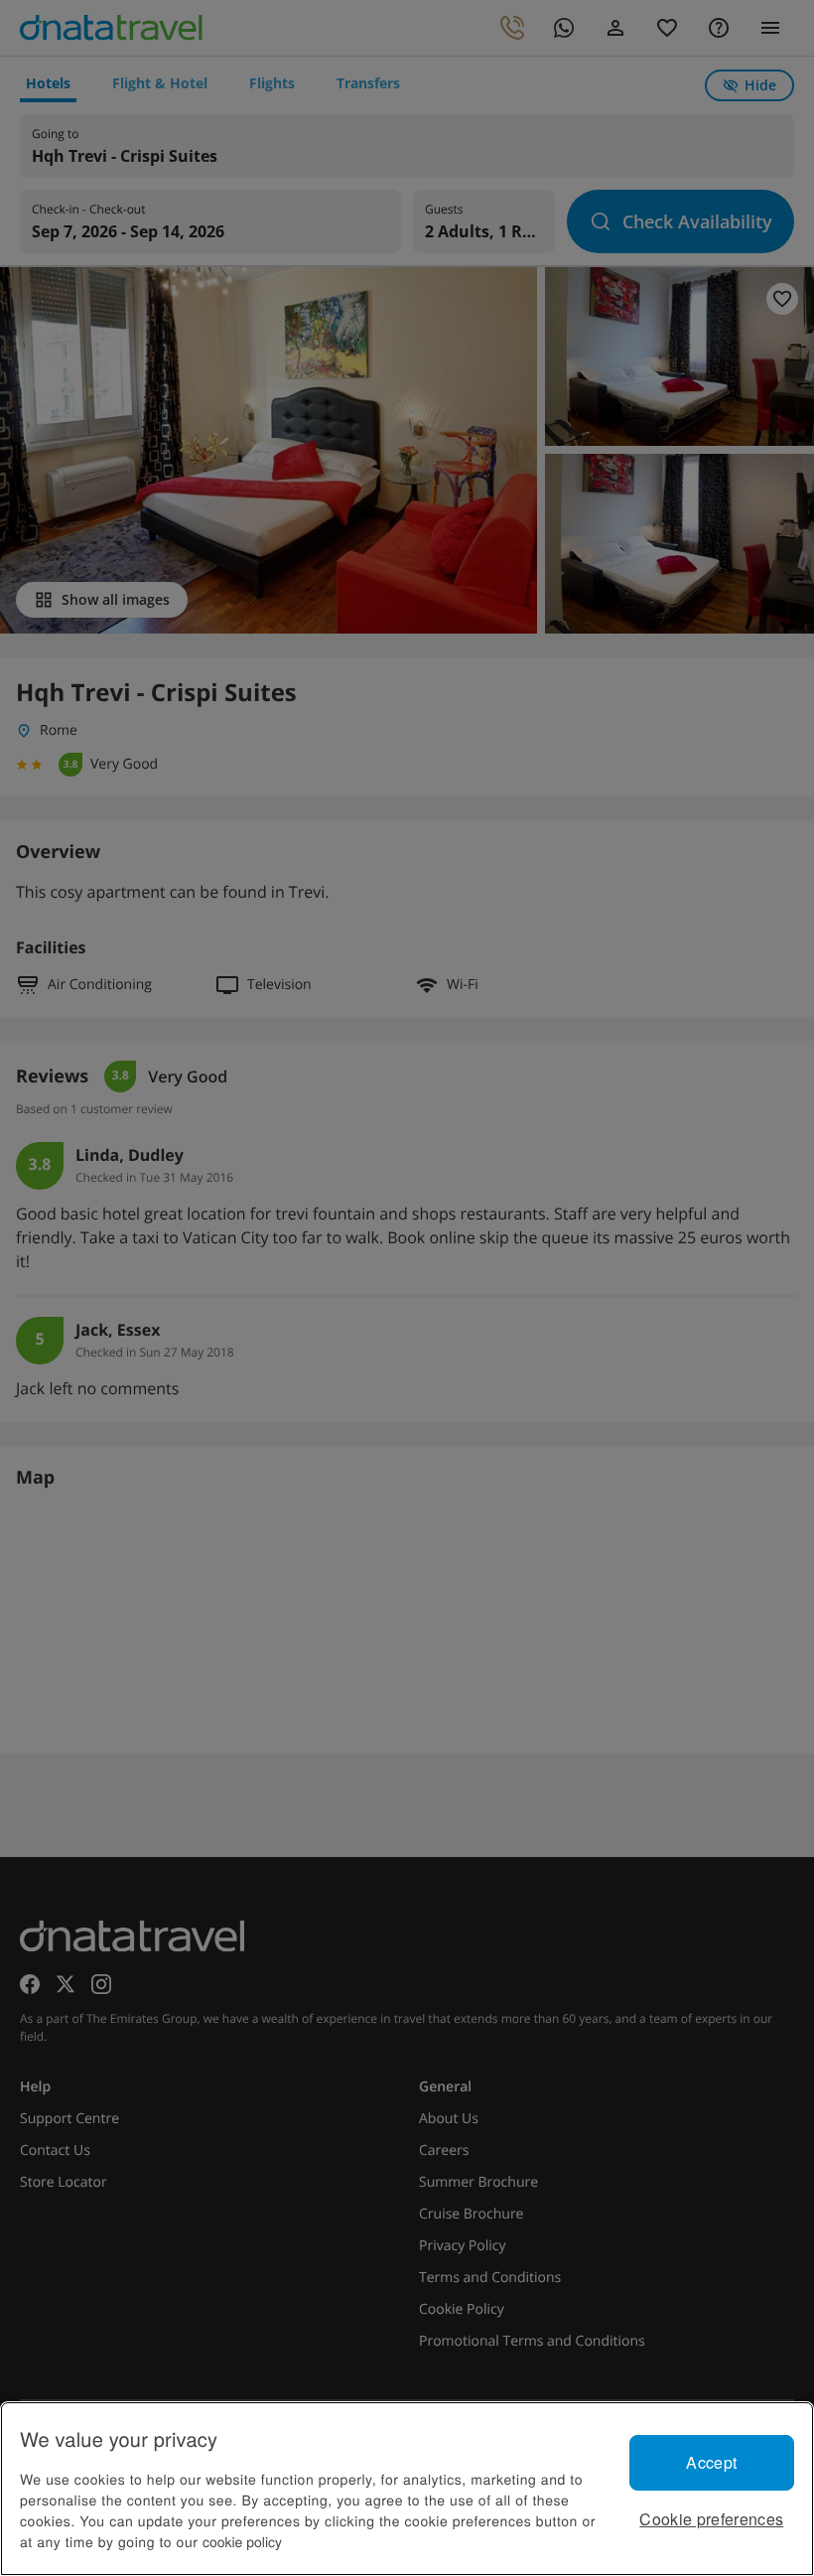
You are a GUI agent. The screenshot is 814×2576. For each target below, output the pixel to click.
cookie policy (242, 2541)
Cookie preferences (711, 2519)
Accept (711, 2462)
